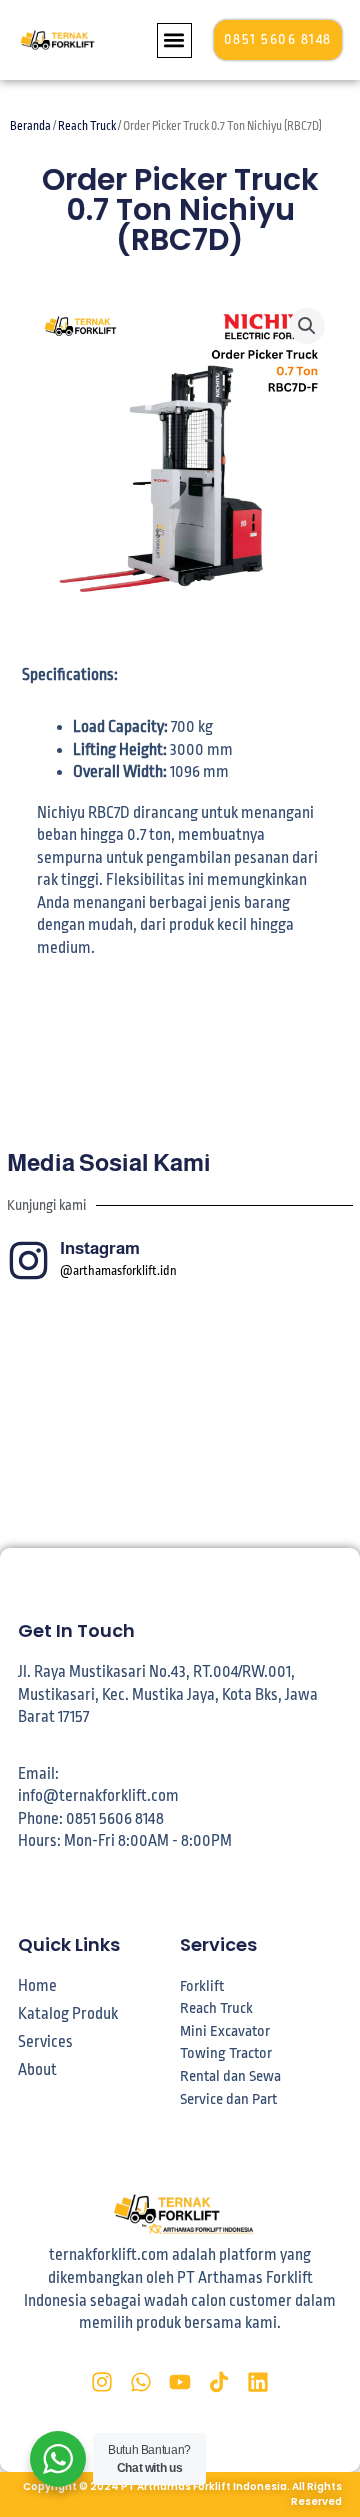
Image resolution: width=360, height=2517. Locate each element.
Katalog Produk (68, 2014)
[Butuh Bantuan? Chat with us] (58, 2459)
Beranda (30, 126)
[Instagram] (28, 1260)
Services (45, 2042)
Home (37, 1986)
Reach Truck (87, 126)
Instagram (100, 1248)
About (37, 2070)
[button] (174, 40)
